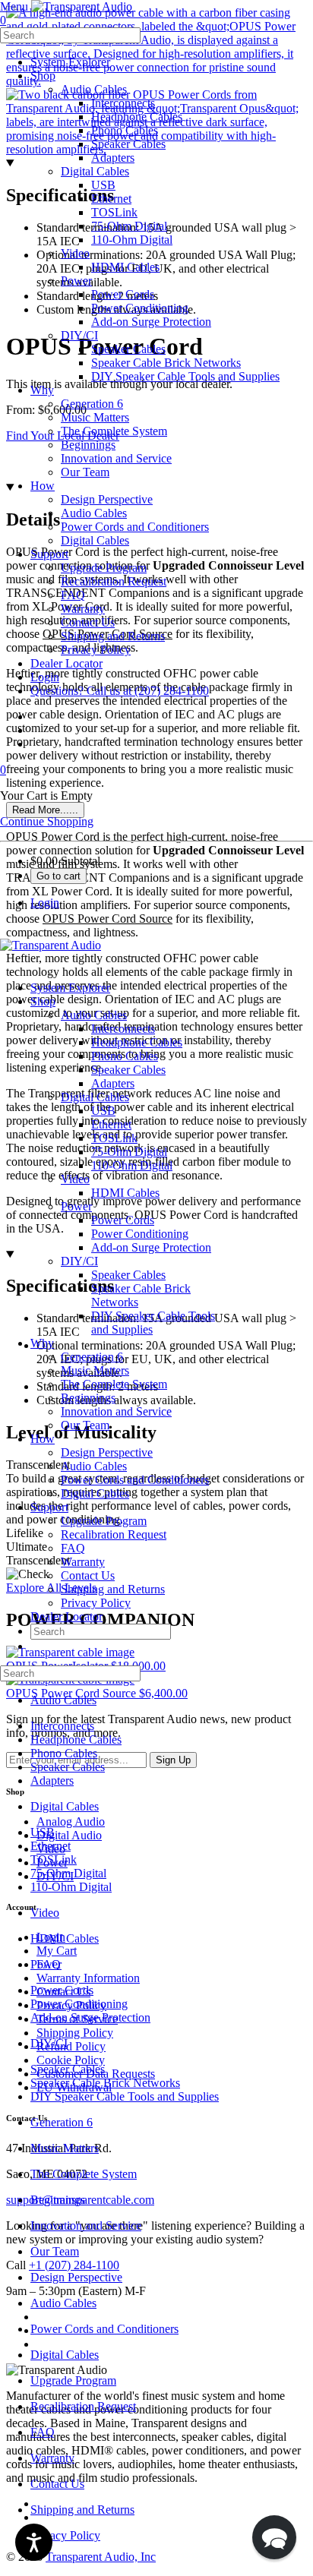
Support (49, 1507)
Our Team (85, 1425)
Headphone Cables (137, 1042)
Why (42, 1343)
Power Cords (123, 1220)
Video (75, 1179)
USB (103, 1111)
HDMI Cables (125, 1193)
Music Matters (95, 1370)
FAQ (73, 1548)
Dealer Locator (66, 1616)
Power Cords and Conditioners (135, 1480)
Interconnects (123, 1029)
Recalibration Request (114, 1534)
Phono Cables (125, 1056)
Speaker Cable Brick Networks (105, 2083)
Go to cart (58, 876)
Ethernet (111, 1124)
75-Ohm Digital (129, 1152)
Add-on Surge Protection (151, 1247)
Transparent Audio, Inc (101, 2557)
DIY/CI (79, 1261)
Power (76, 1206)
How (43, 1439)
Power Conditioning (140, 1234)
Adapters (113, 1083)
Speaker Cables (128, 1070)
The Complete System (114, 1384)
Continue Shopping (47, 821)
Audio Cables (94, 1015)
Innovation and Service (116, 1411)
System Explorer (70, 988)
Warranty (83, 1562)
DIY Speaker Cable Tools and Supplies (125, 2096)
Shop (43, 1001)
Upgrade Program (104, 1521)
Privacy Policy (96, 1603)
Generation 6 (92, 1357)
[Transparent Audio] (80, 6)
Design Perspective (107, 1452)
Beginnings (88, 1398)
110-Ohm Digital (132, 1165)
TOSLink (114, 1138)
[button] (274, 2537)
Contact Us (88, 1575)
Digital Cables (95, 1097)
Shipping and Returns (113, 1589)
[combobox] (70, 35)
